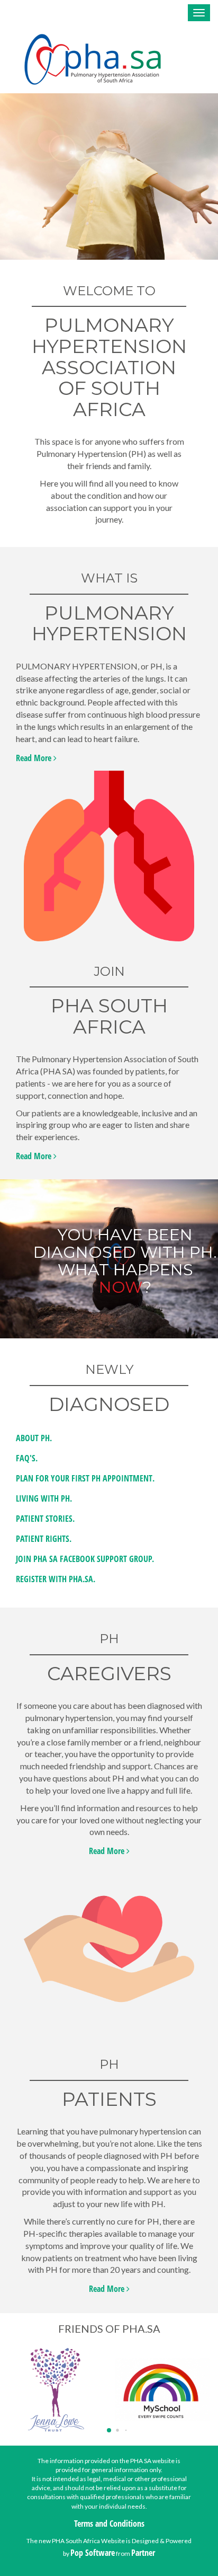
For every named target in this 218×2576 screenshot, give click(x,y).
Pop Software (93, 2553)
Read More (35, 758)
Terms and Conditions (109, 2524)
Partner (143, 2553)
